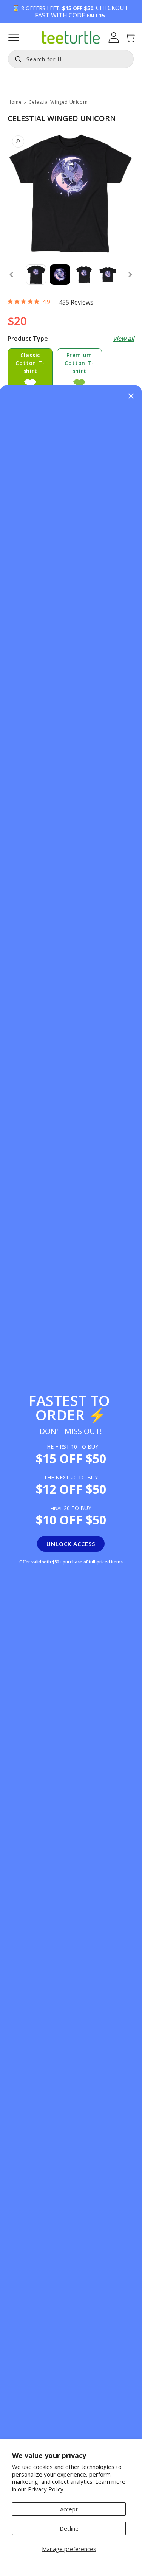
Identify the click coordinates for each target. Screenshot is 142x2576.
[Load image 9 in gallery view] (108, 274)
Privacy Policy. (46, 2489)
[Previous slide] (11, 275)
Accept (69, 2509)
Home (15, 102)
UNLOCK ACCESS (71, 1544)
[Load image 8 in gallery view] (84, 274)
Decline (69, 2528)
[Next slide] (130, 275)
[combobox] (71, 59)
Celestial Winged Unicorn (58, 102)
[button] (14, 37)
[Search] (16, 58)
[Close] (131, 397)
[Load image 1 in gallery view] (36, 274)
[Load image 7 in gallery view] (60, 274)
